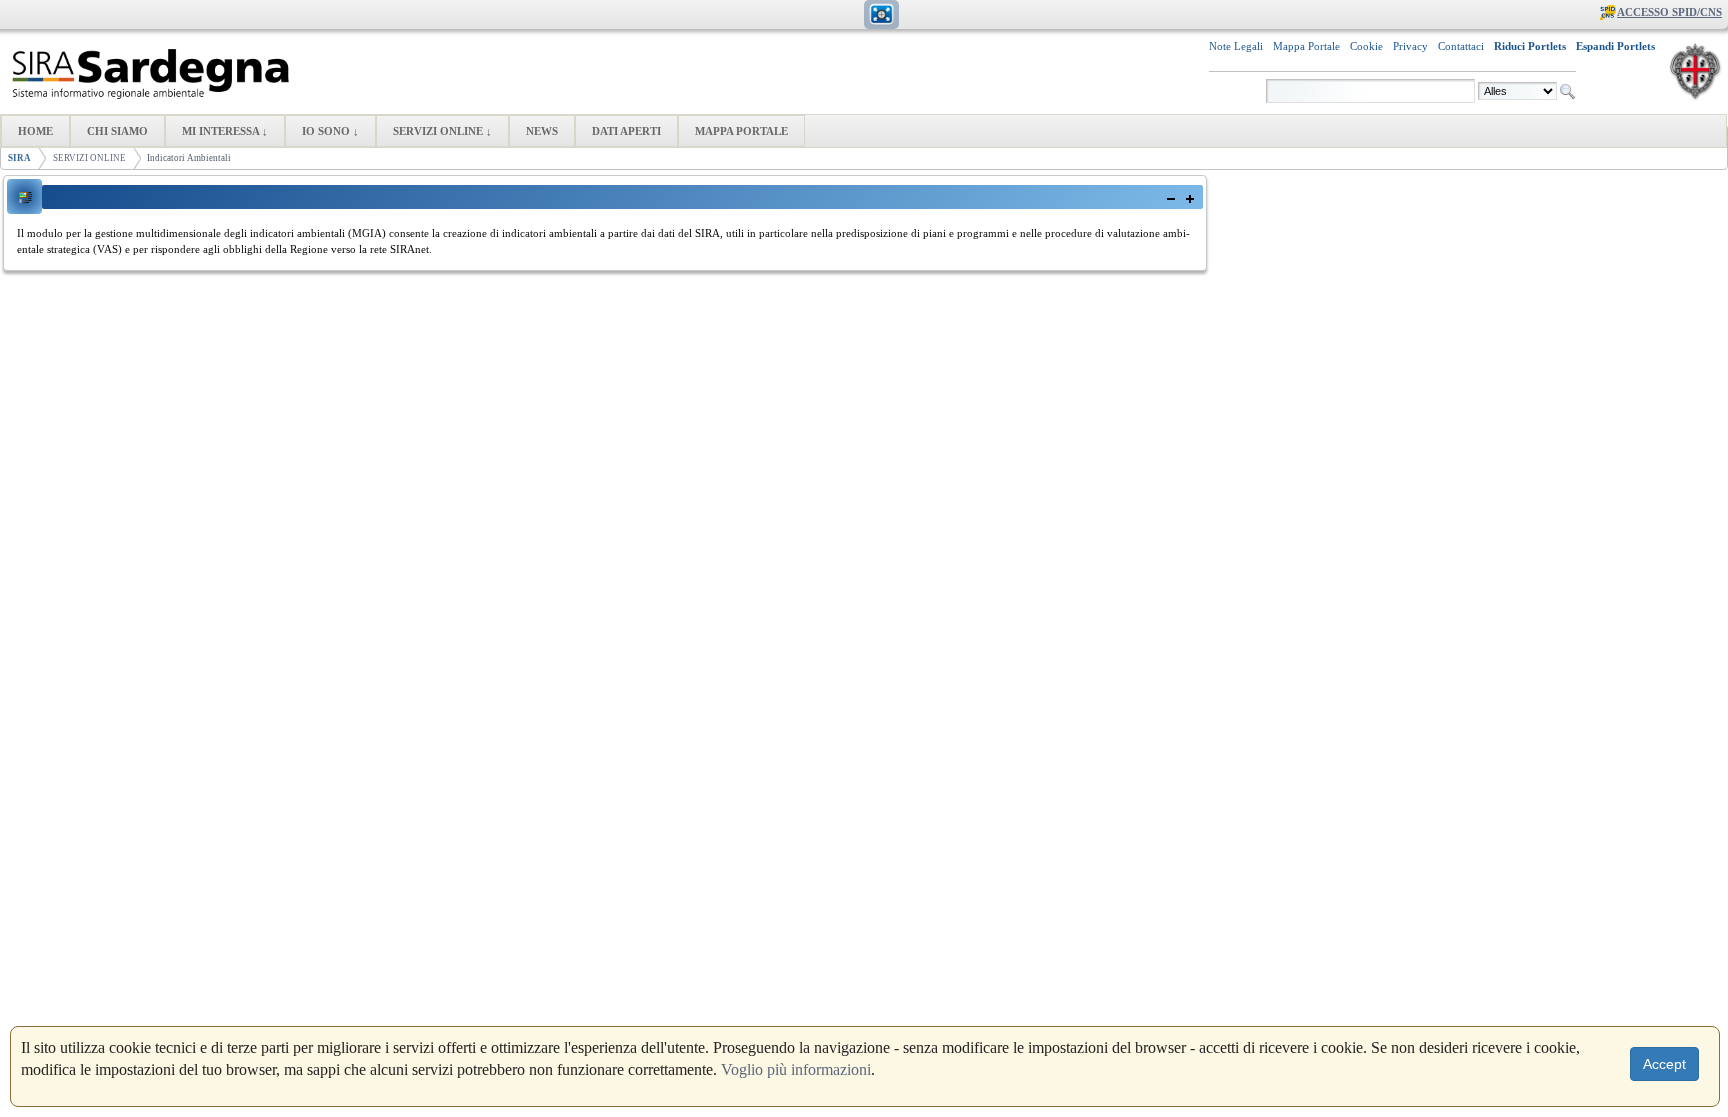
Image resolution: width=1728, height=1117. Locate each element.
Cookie (1366, 46)
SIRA (19, 158)
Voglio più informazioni (796, 1069)
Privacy (1410, 46)
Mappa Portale (1306, 46)
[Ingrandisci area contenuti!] (881, 23)
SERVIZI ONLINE (89, 158)
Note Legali (1236, 46)
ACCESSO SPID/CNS (1669, 12)
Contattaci (1461, 46)
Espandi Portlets (1615, 46)
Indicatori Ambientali (189, 158)
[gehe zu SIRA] (152, 74)
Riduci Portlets (1530, 46)
